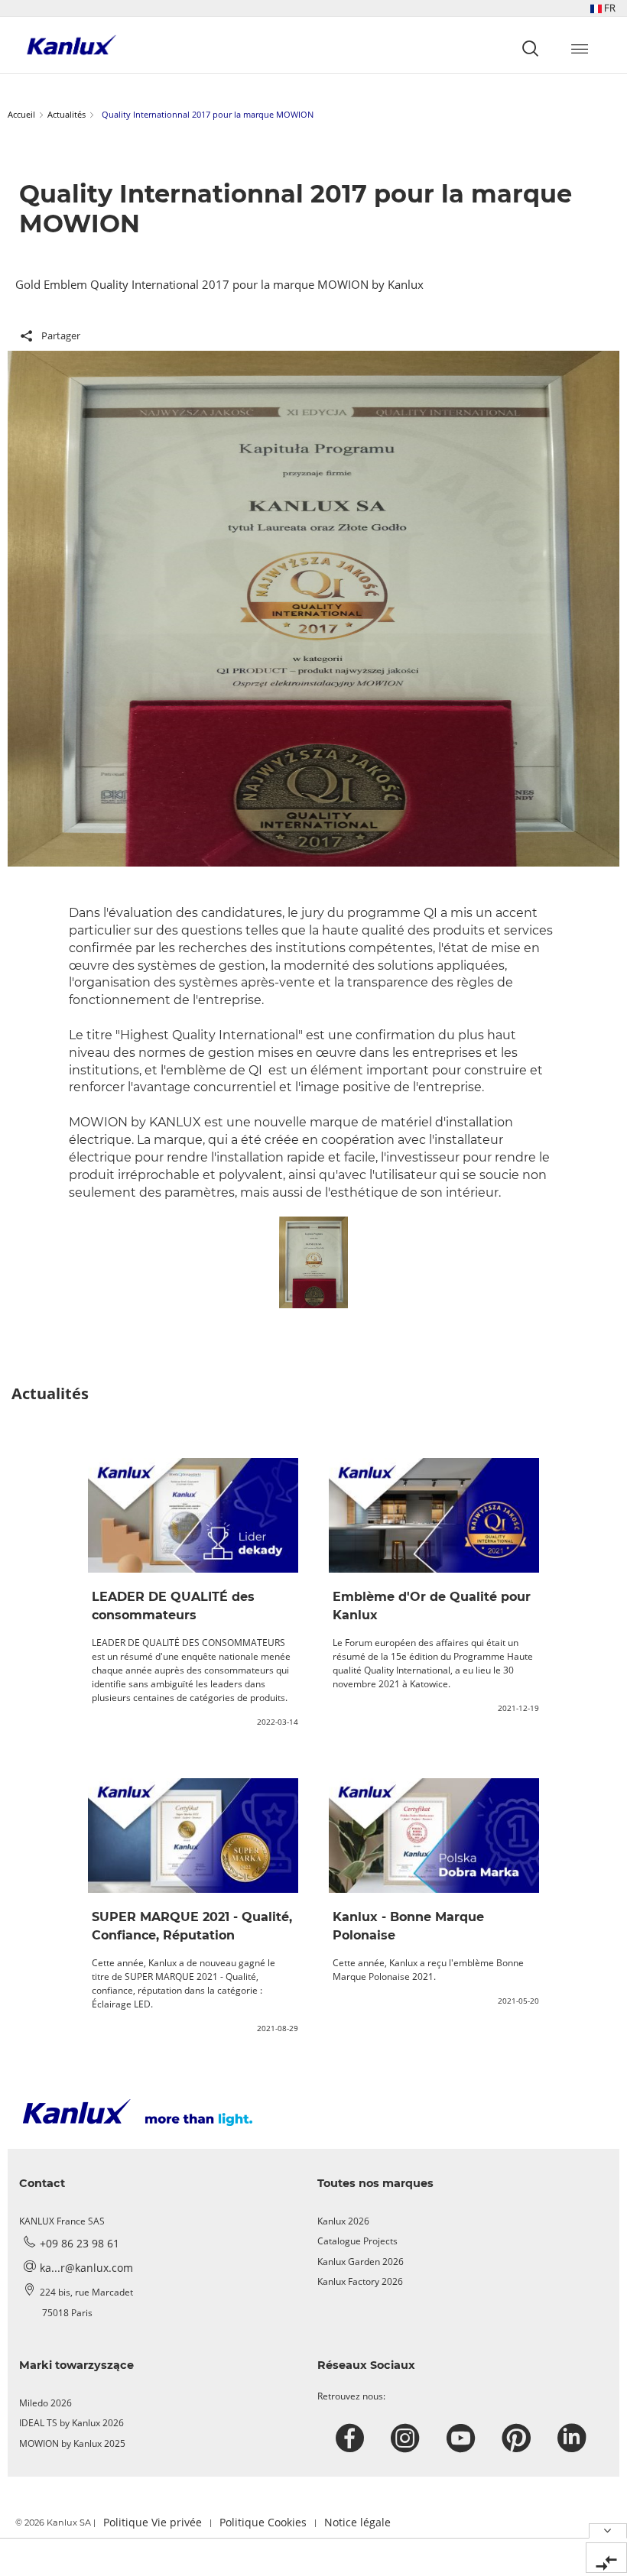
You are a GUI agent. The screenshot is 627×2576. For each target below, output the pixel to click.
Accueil (21, 114)
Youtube (463, 2438)
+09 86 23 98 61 (80, 2243)
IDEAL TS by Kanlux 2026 (71, 2423)
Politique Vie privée (153, 2522)
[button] (603, 8)
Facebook (352, 2438)
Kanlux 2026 (343, 2221)
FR (609, 8)
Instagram (407, 2438)
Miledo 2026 (45, 2403)
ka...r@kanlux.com (86, 2268)
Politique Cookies (263, 2522)
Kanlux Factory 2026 (360, 2281)
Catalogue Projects (357, 2241)
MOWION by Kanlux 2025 (72, 2443)
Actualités (67, 114)
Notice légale (357, 2522)
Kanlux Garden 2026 (361, 2262)
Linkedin (574, 2438)
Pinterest (518, 2438)
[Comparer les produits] (606, 2558)
